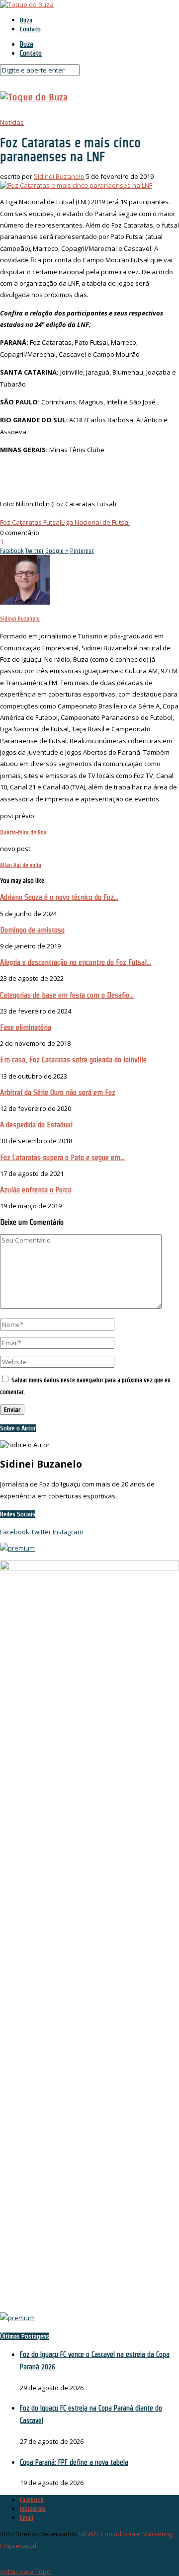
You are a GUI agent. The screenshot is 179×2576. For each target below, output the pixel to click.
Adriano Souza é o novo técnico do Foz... (59, 897)
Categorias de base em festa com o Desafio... (67, 995)
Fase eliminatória (26, 1027)
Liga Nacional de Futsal (95, 522)
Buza (26, 20)
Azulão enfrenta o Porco (36, 1190)
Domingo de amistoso (32, 930)
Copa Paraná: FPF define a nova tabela (74, 2462)
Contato (30, 29)
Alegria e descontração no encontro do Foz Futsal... (76, 962)
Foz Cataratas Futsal (31, 522)
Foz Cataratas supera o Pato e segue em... (62, 1157)
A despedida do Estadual (36, 1125)
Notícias (12, 122)
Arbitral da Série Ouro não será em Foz (58, 1092)
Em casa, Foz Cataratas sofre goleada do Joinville (73, 1059)
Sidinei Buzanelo (59, 176)
